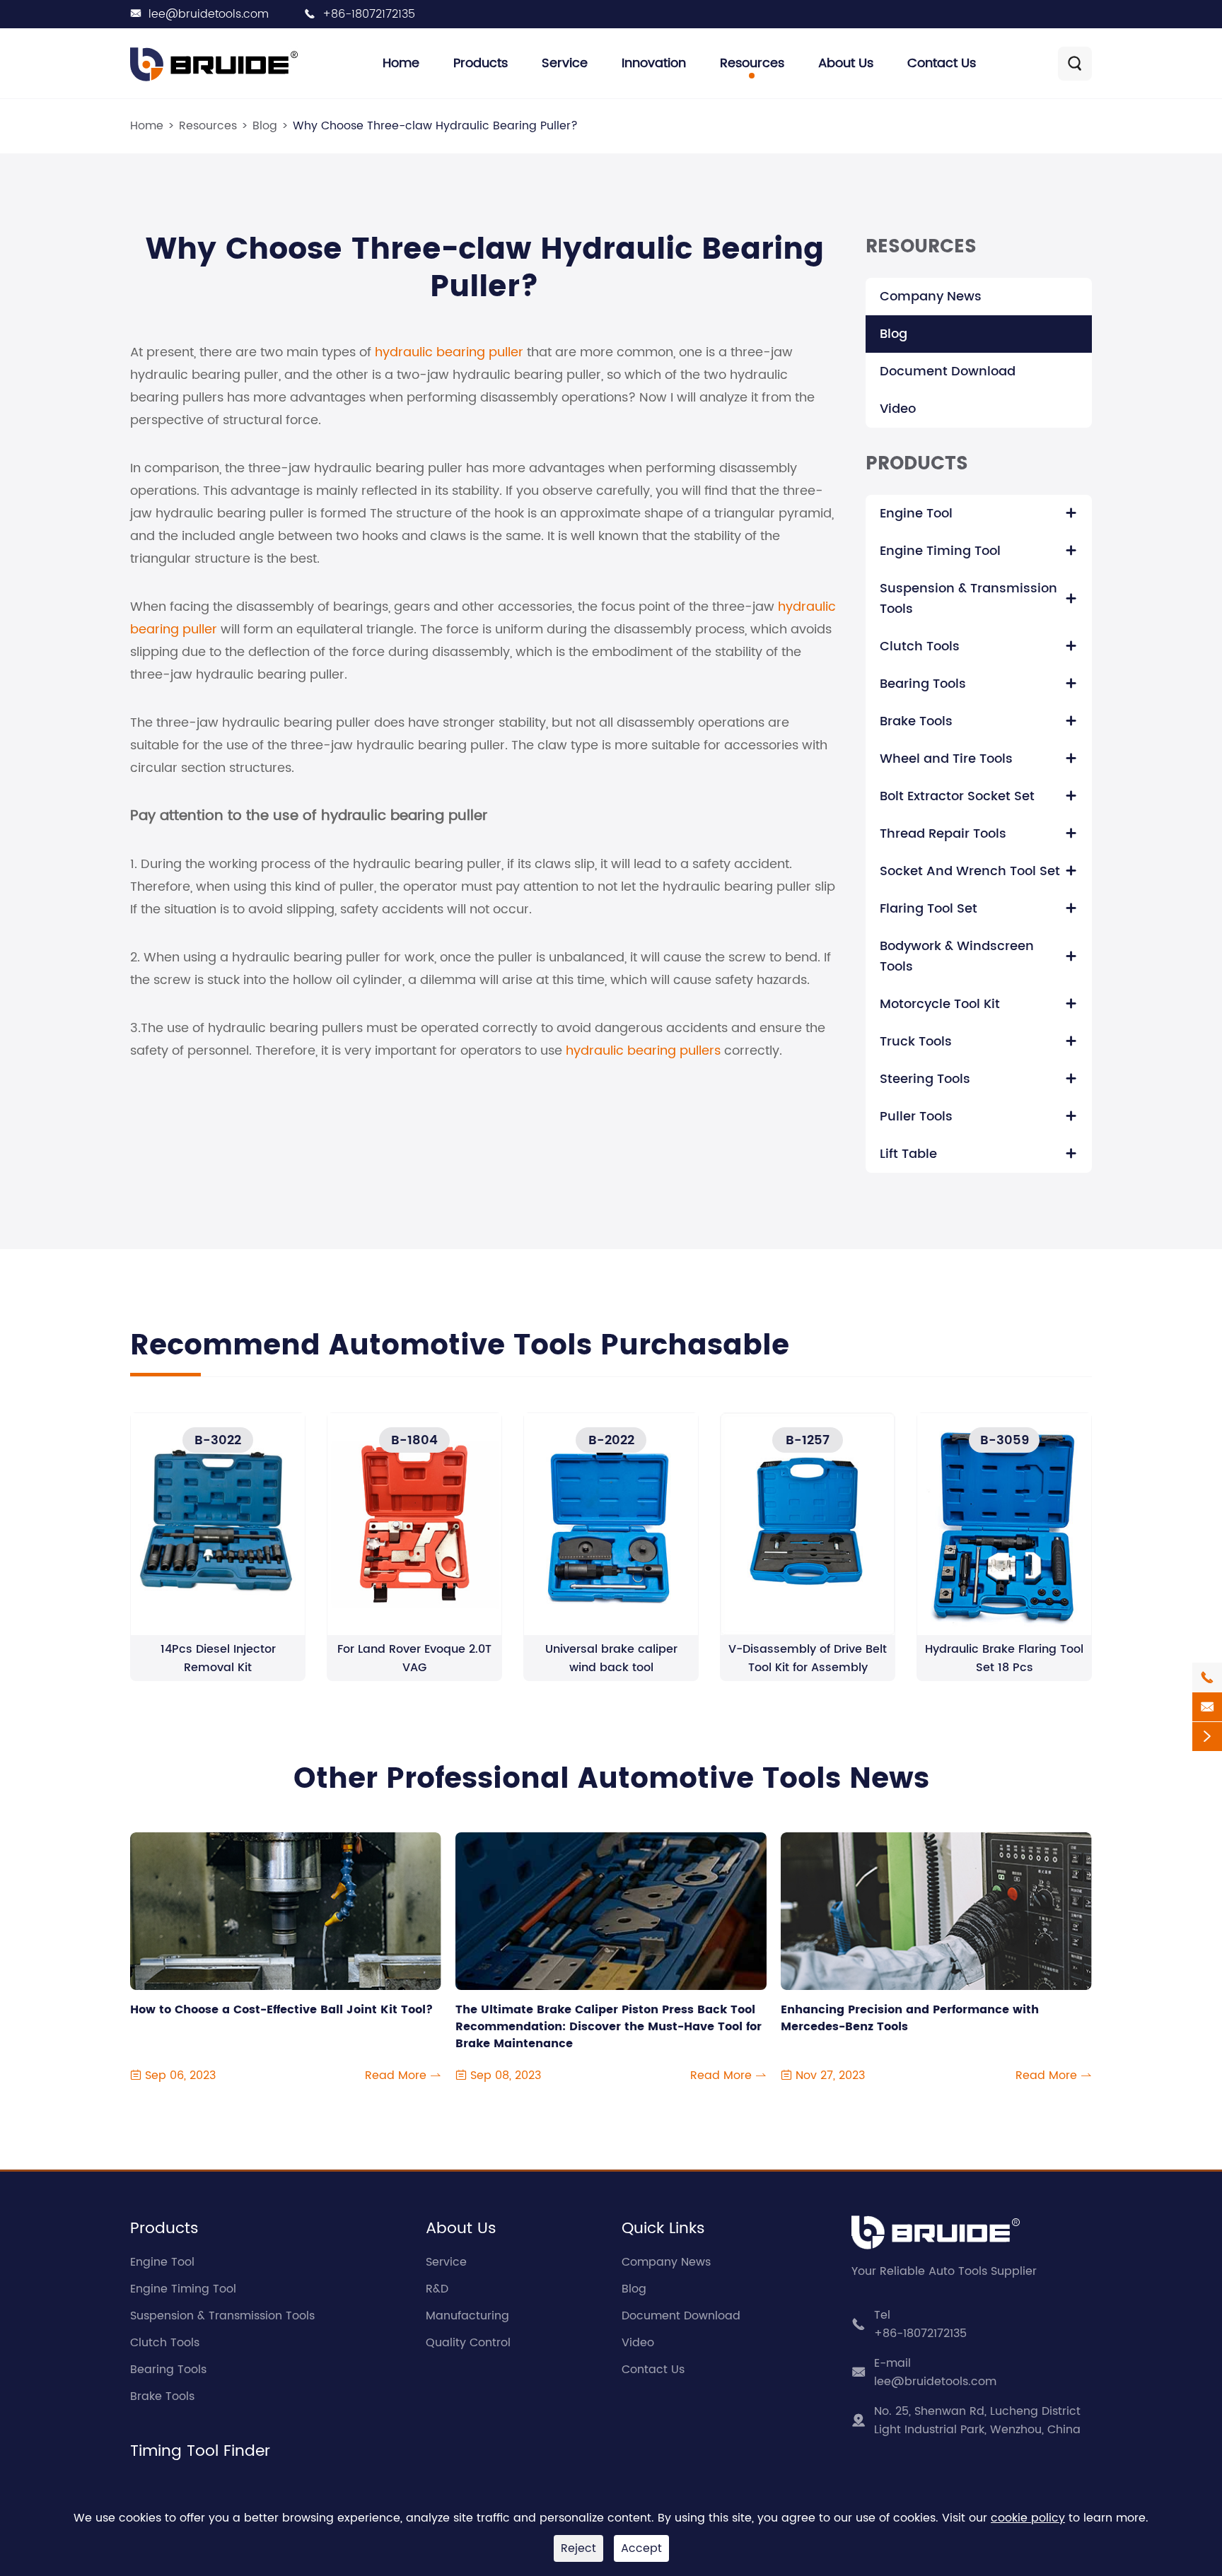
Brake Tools (916, 721)
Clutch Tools (920, 646)
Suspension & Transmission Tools (968, 599)
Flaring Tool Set (929, 909)
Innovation (654, 63)
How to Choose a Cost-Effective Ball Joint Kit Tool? (281, 2010)
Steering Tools (925, 1079)
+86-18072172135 (369, 14)
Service (565, 63)
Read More (403, 2076)
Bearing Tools (923, 684)
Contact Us (942, 63)
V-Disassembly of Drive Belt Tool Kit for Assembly (808, 1658)
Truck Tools (916, 1042)
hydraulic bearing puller (449, 352)
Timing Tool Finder (200, 2451)
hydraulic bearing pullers (643, 1051)
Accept (641, 2548)
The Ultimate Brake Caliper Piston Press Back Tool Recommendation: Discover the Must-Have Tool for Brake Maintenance (609, 2027)
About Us (846, 63)
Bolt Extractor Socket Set (957, 796)
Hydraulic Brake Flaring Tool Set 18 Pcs (1004, 1658)
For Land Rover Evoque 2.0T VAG (414, 1658)
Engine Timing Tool (940, 551)
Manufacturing (467, 2316)
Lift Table (908, 1154)
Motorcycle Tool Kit (940, 1004)
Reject (578, 2548)
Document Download (948, 371)
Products (481, 63)
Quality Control (468, 2343)
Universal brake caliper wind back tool (611, 1658)
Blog (265, 126)
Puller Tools (916, 1117)
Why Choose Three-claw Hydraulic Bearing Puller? (435, 126)
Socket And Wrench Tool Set (970, 871)
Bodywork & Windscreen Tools (957, 956)
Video (898, 409)
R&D (437, 2289)
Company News (931, 297)
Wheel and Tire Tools (946, 759)
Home (401, 63)
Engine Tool (916, 514)
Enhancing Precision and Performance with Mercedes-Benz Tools (910, 2019)
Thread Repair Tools (943, 834)
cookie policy (1028, 2518)
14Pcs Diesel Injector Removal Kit (218, 1658)
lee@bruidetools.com (209, 14)
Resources (752, 63)
